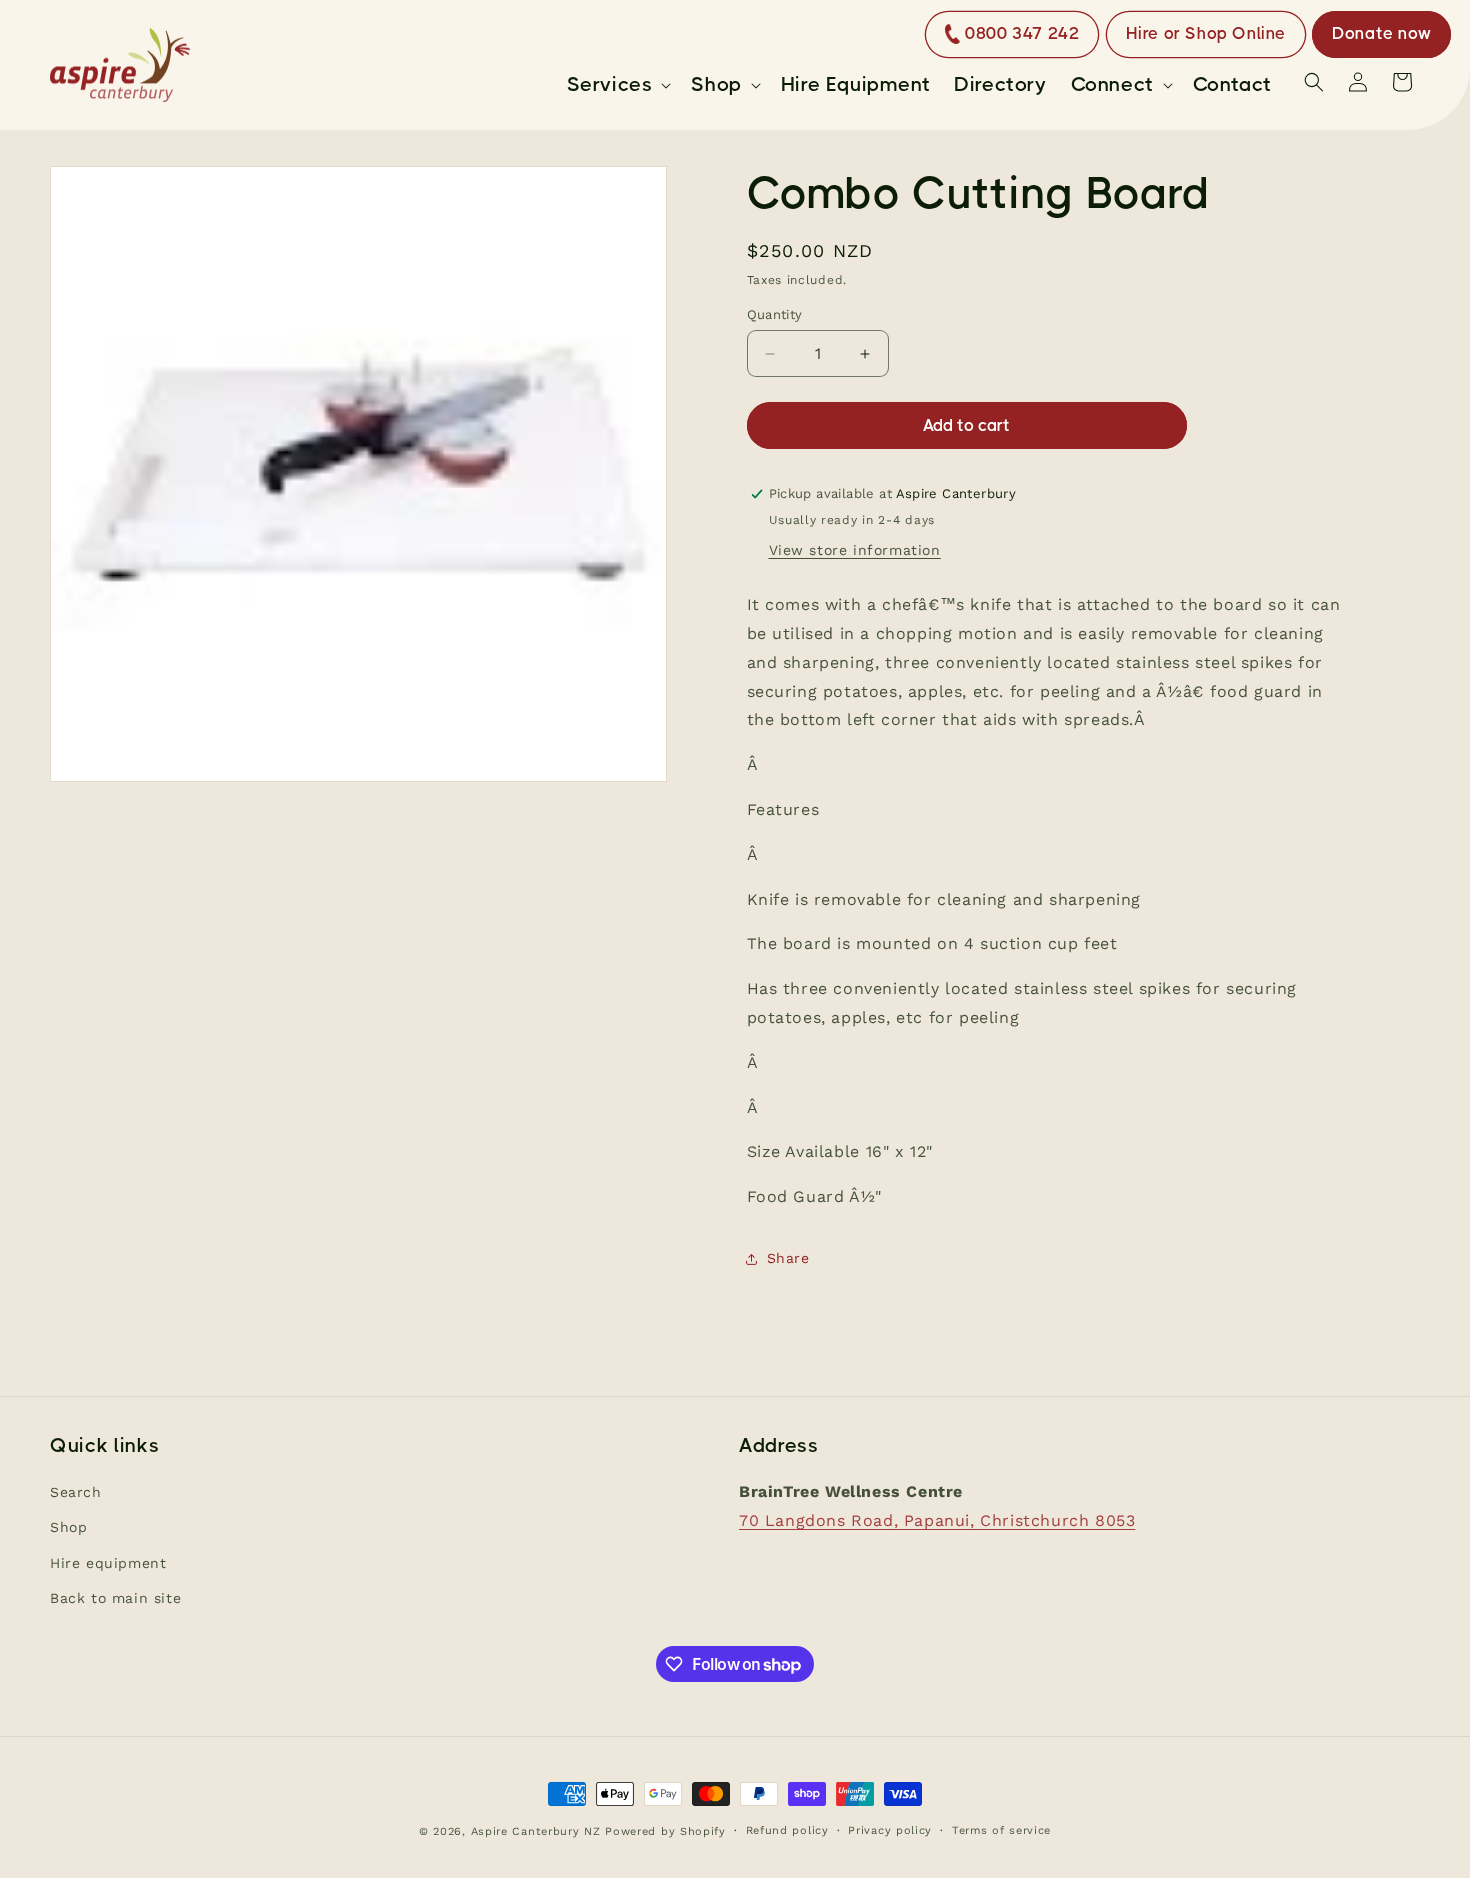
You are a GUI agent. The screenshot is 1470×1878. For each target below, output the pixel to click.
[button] (617, 85)
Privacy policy (890, 1830)
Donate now (1381, 33)
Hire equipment (108, 1563)
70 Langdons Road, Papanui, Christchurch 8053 (937, 1520)
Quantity (775, 314)
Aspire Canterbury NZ (536, 1831)
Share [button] (788, 1258)
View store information (855, 550)
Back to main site (115, 1598)
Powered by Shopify (665, 1831)
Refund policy (787, 1830)
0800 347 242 (1022, 33)
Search (76, 1493)
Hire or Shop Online (1206, 33)
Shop (68, 1528)
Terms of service (1001, 1830)
